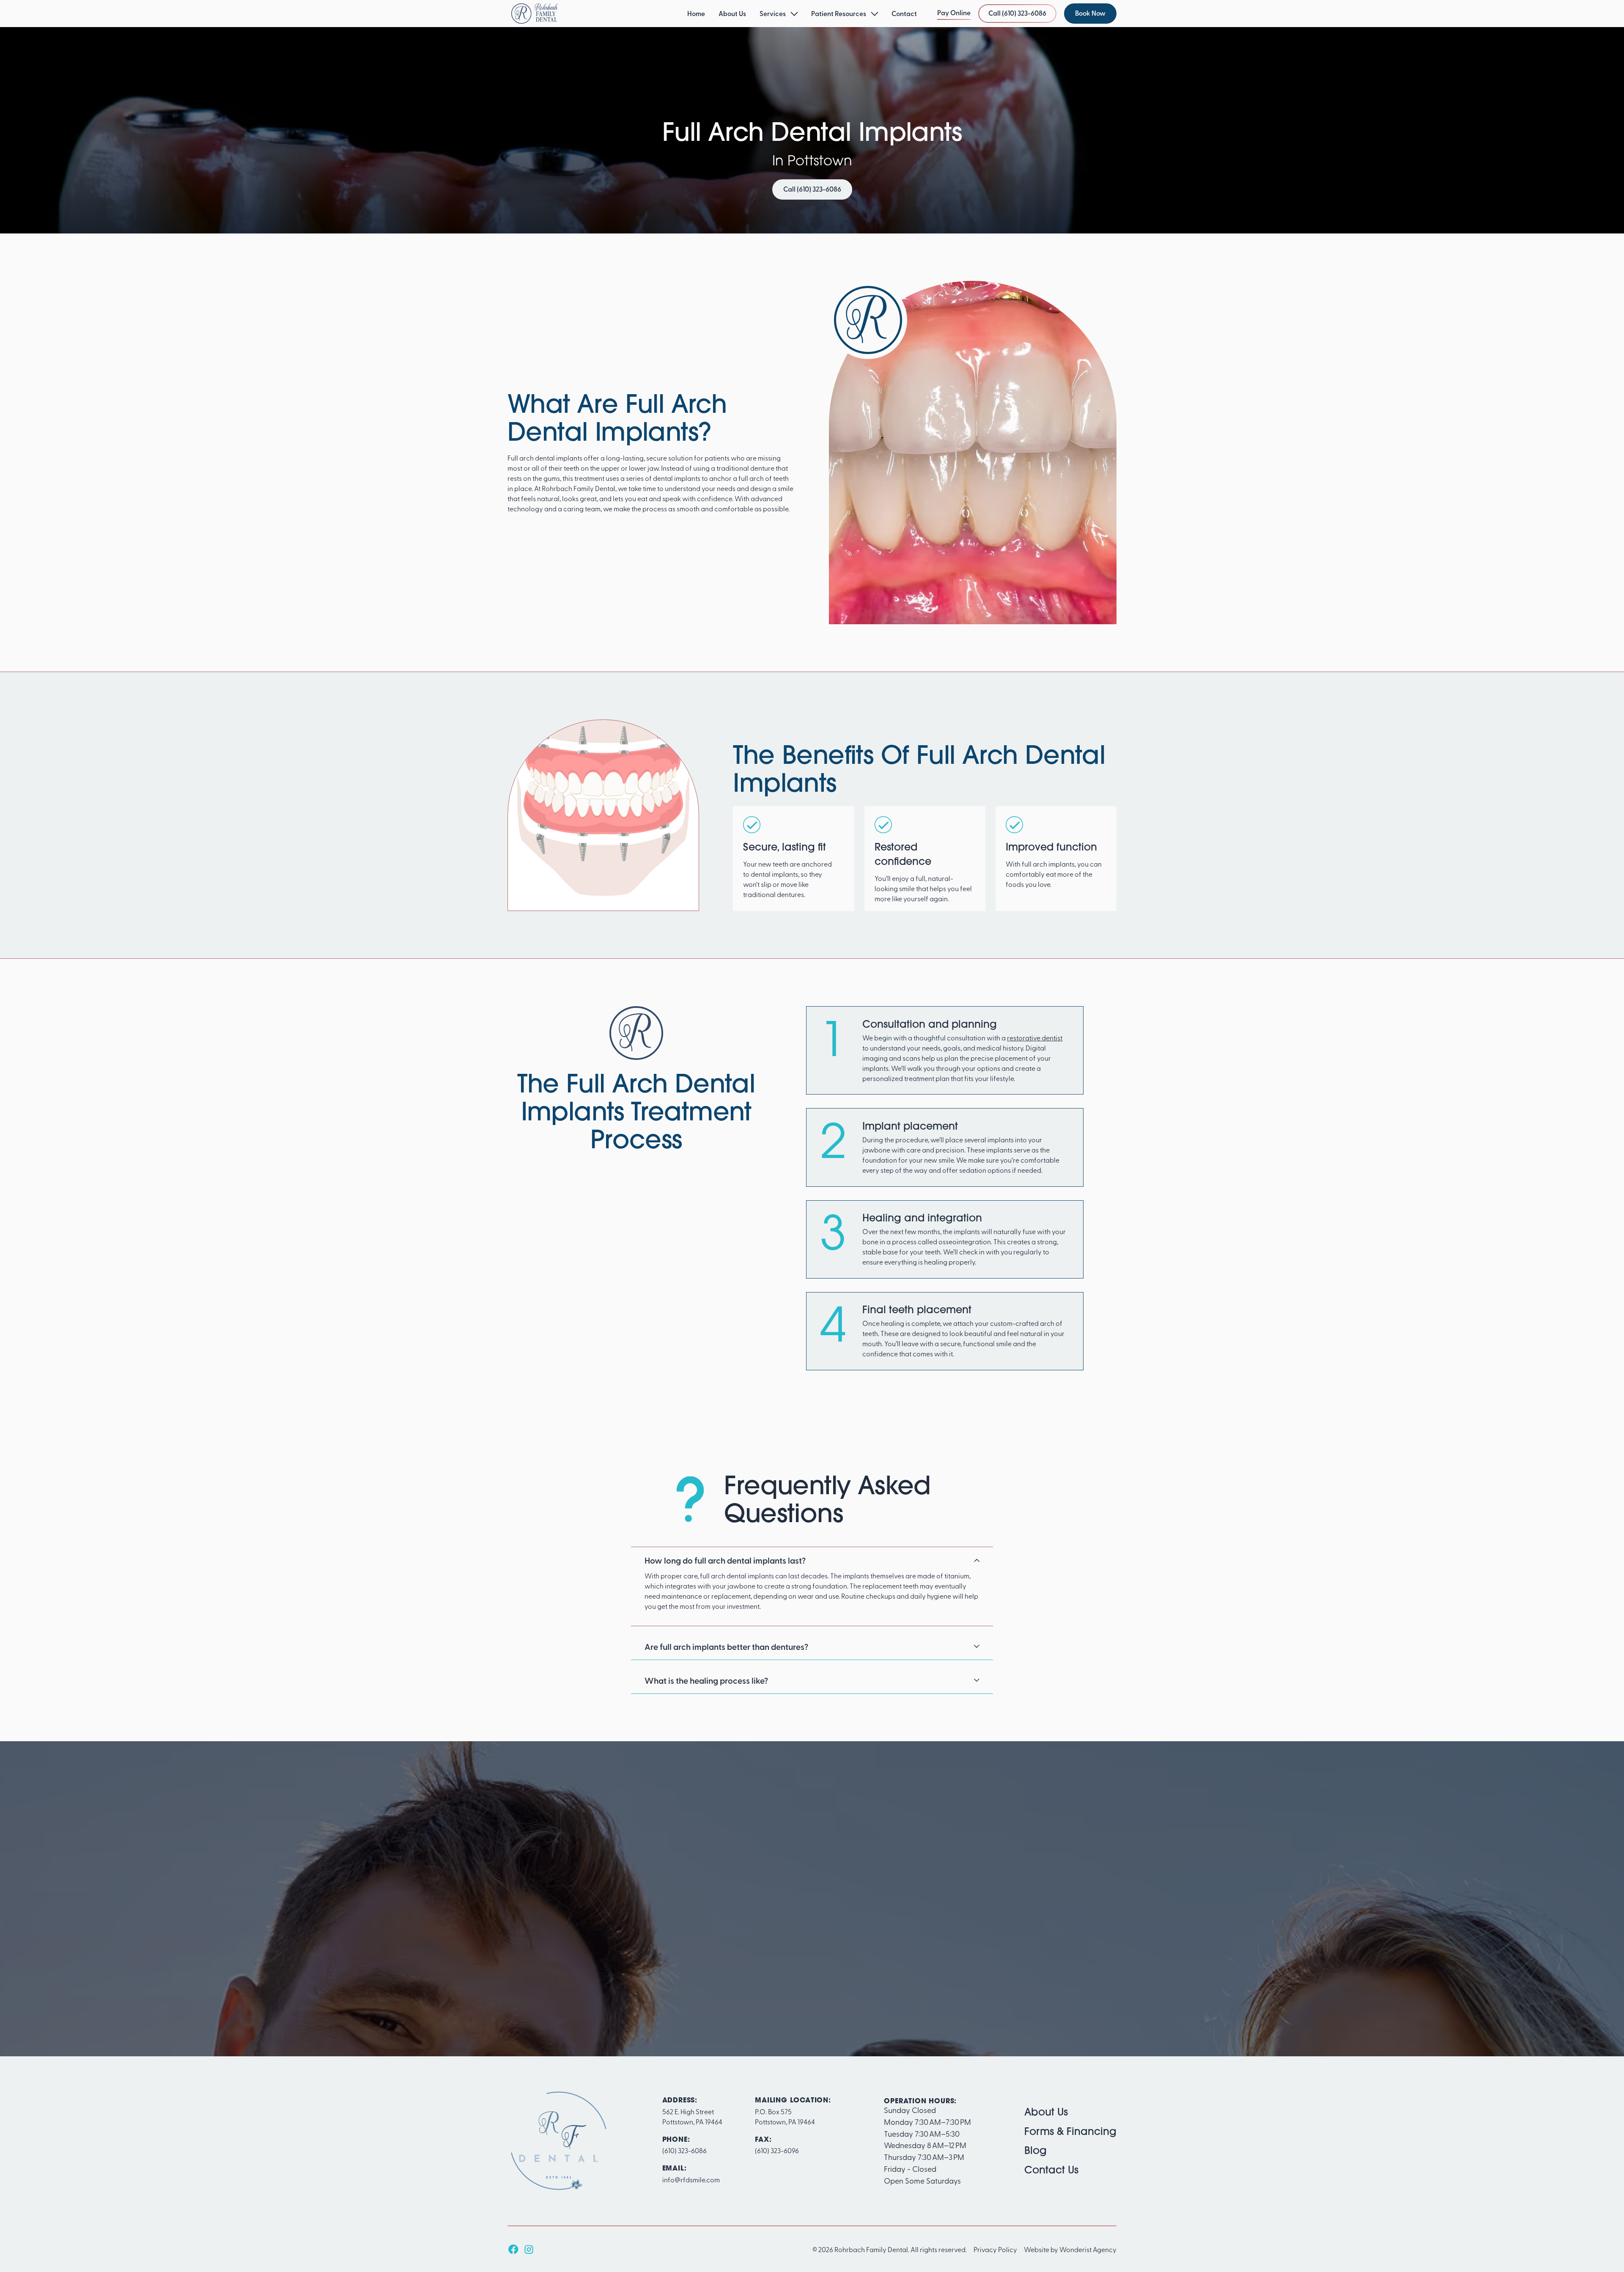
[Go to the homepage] (558, 2141)
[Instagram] (529, 2249)
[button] (779, 14)
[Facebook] (513, 2249)
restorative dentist (1035, 1037)
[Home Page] (535, 14)
